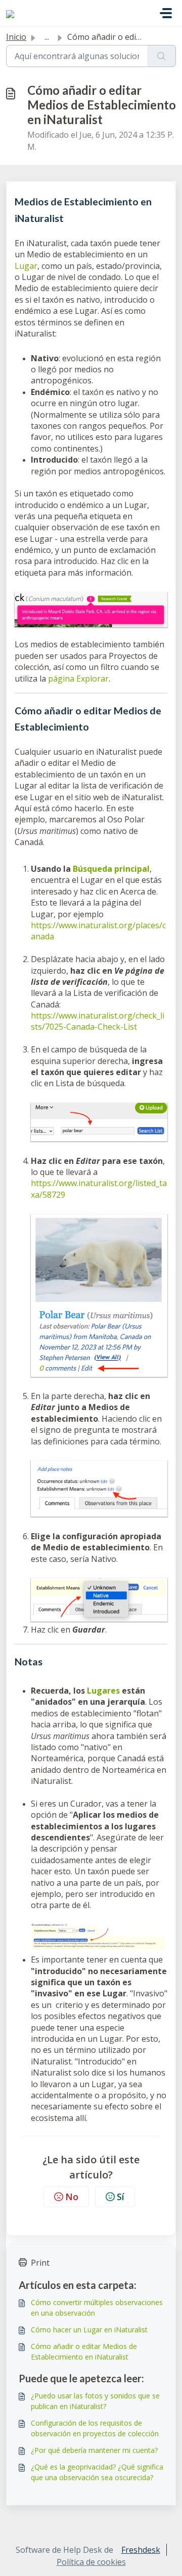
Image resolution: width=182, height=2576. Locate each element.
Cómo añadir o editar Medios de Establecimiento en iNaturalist (84, 2351)
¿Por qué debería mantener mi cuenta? (94, 2450)
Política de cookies (91, 2562)
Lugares (103, 1691)
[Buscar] (162, 56)
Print (40, 2263)
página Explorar (78, 679)
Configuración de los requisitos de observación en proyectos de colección (95, 2428)
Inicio (16, 37)
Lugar (26, 266)
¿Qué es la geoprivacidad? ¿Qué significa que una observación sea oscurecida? (97, 2472)
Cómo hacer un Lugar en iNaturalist (89, 2330)
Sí (121, 2197)
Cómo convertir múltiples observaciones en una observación (97, 2308)
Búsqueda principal (111, 869)
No (72, 2197)
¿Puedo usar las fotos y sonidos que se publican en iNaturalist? (95, 2401)
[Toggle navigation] (166, 13)
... (47, 37)
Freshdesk (141, 2550)
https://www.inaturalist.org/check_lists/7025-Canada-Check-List (98, 1021)
